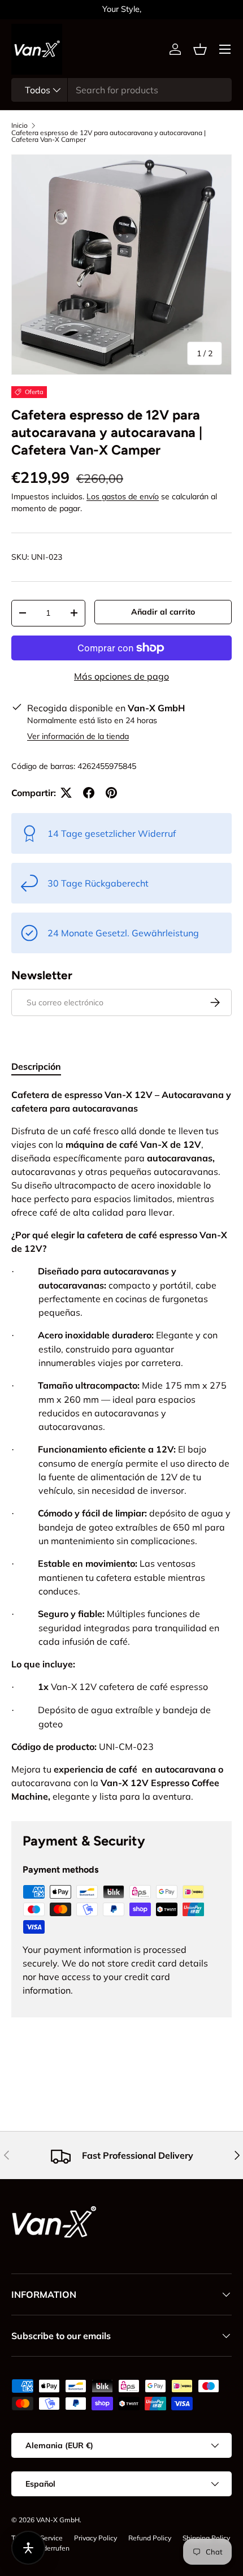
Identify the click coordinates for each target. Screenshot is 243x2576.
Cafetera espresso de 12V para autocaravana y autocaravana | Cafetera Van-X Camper (109, 136)
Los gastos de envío (123, 496)
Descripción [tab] (36, 1066)
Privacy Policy (96, 2538)
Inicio (19, 126)
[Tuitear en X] (66, 793)
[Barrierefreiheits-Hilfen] (28, 2548)
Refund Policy (150, 2538)
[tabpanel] (121, 1445)
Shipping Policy (206, 2538)
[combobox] (121, 90)
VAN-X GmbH (58, 2520)
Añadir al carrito (163, 612)
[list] (121, 265)
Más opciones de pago (121, 676)
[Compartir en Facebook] (89, 793)
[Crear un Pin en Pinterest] (111, 793)
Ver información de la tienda (78, 736)
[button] (200, 49)
